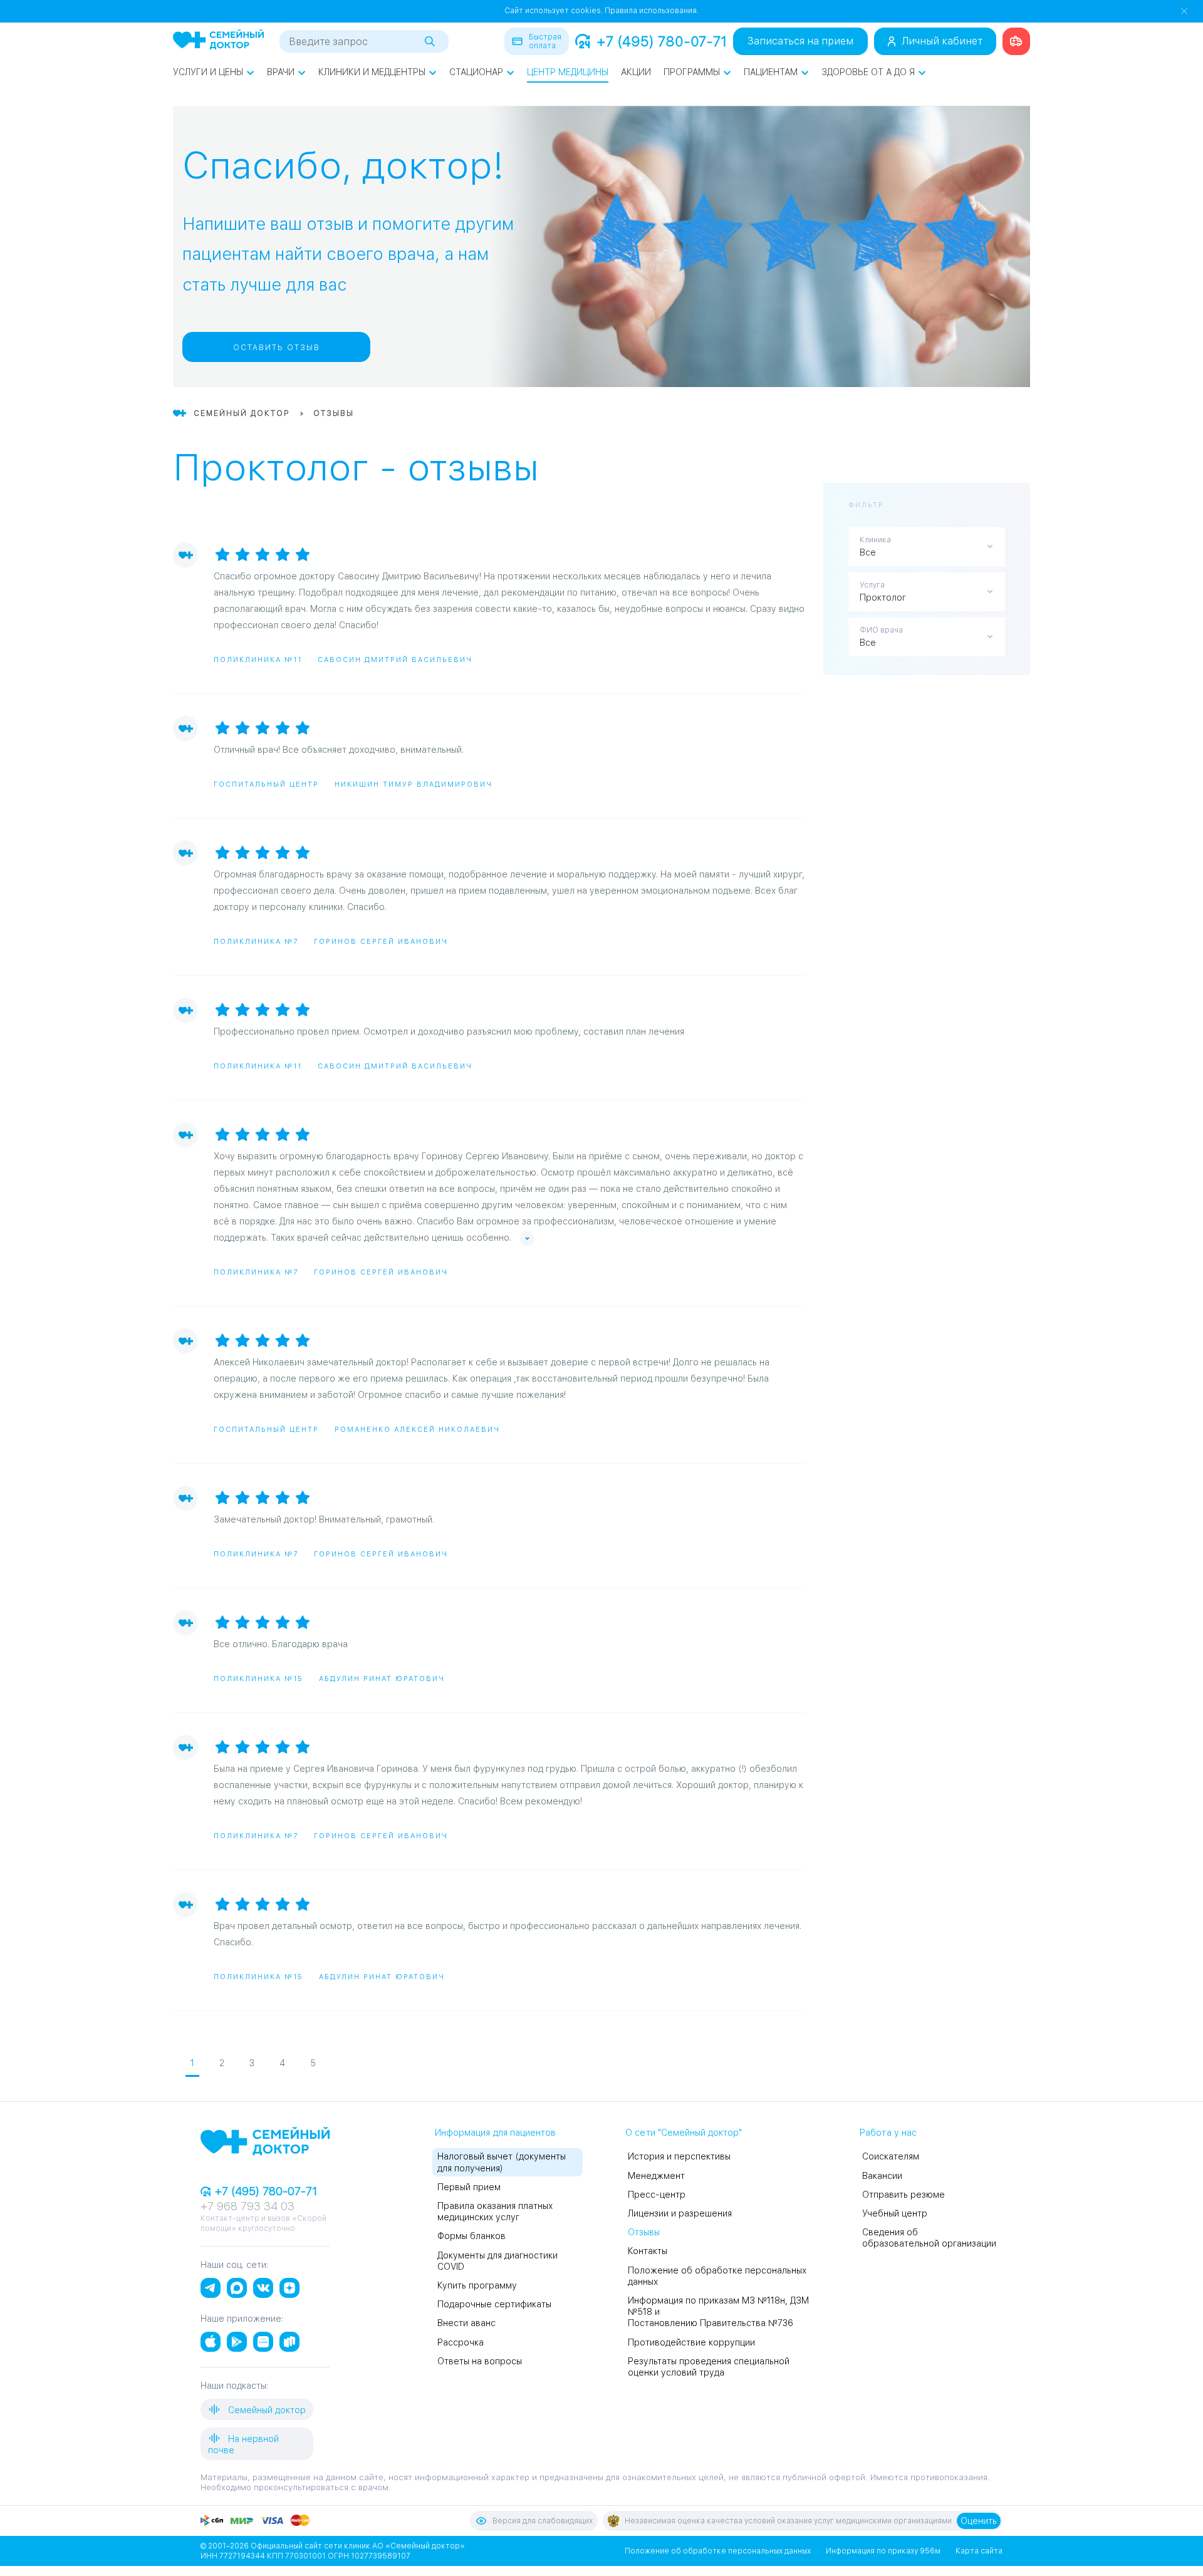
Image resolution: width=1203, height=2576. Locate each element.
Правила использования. (652, 11)
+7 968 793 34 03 (247, 2206)
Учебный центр (895, 2213)
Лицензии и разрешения (680, 2213)
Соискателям (891, 2156)
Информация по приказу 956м (883, 2551)
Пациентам (771, 72)
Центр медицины (568, 72)
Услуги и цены (208, 72)
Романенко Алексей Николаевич (417, 1430)
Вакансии (882, 2176)
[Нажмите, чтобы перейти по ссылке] (1016, 41)
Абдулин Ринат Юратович (382, 1679)
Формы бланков (471, 2236)
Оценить (979, 2521)
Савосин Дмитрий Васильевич (395, 660)
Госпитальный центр (266, 784)
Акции (636, 72)
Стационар (476, 72)
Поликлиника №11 (258, 660)
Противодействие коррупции (691, 2342)
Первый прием (469, 2187)
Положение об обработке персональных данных (718, 2551)
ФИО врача (881, 630)
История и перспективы (679, 2156)
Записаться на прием (800, 41)
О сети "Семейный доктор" (684, 2133)
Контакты (648, 2251)
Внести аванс (466, 2323)
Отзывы (644, 2232)
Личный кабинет (942, 41)
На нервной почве (243, 2444)
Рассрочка (461, 2342)
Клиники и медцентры (372, 72)
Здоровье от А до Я (868, 72)
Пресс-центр (657, 2195)
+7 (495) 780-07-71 (662, 41)
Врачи (281, 72)
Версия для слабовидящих (543, 2521)
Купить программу (477, 2285)
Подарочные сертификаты (494, 2304)
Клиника (875, 540)
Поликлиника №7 (256, 942)
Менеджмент (656, 2176)
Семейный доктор (266, 2410)
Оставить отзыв (277, 348)
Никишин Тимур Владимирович (414, 784)
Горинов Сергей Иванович (381, 942)
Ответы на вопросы (480, 2361)
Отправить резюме (904, 2195)
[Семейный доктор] (218, 41)
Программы (692, 72)
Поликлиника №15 (258, 1679)
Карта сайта (979, 2551)
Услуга (872, 585)
